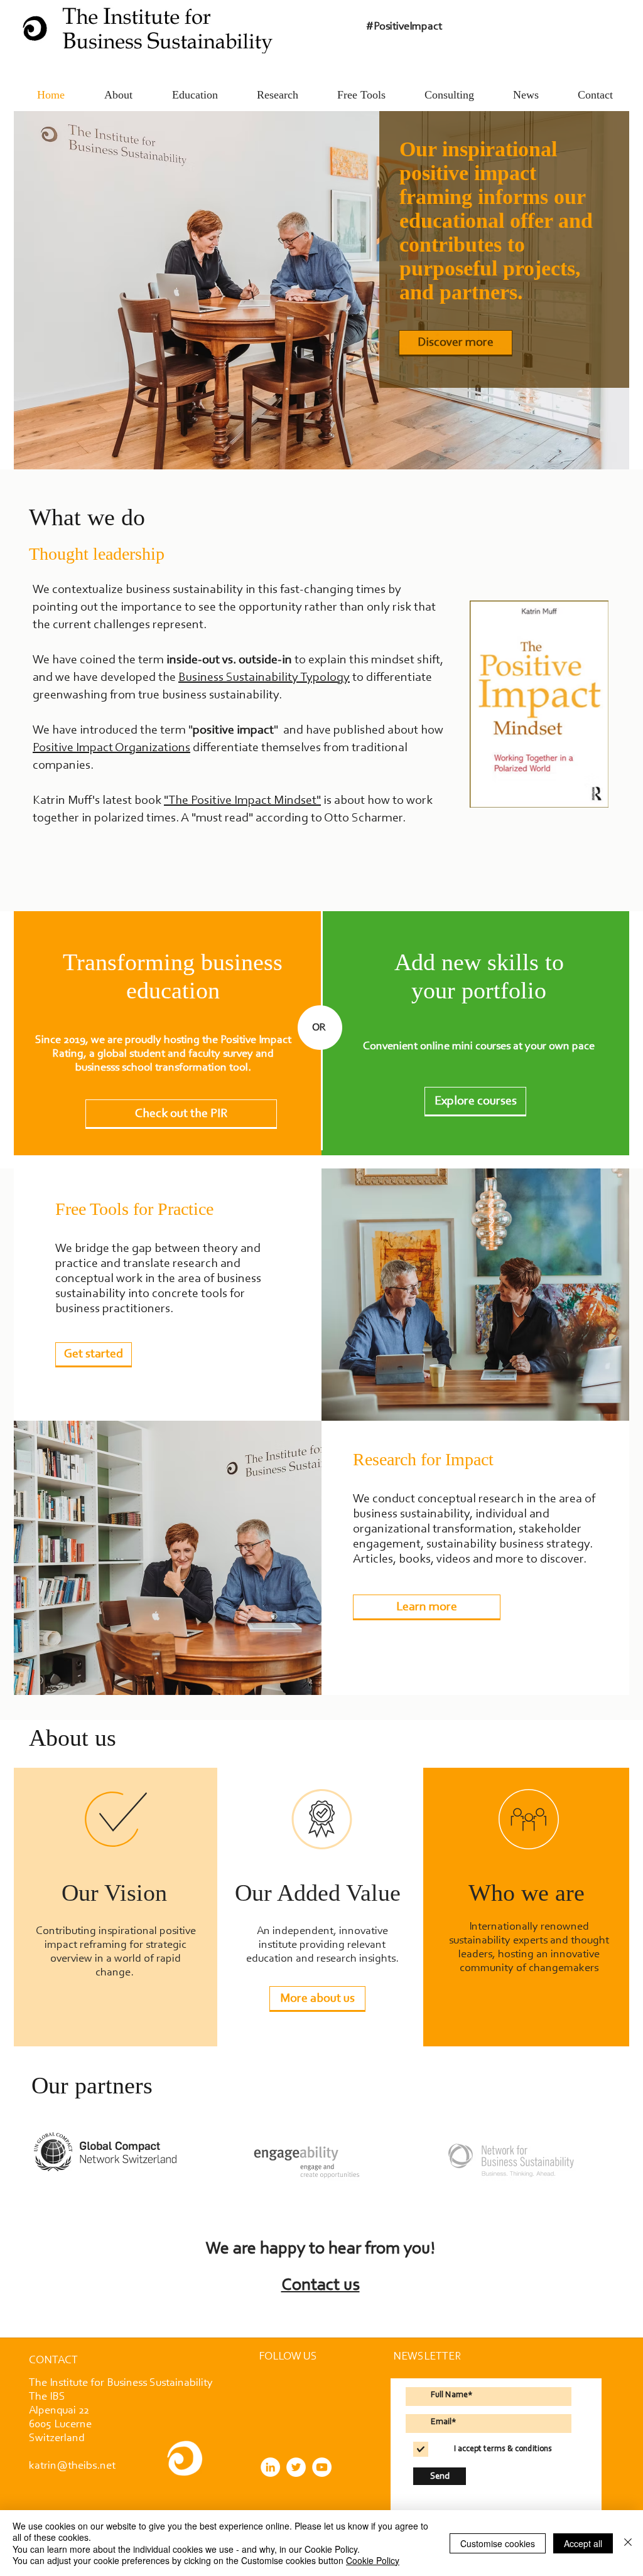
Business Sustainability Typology (264, 678)
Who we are (527, 1893)
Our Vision (114, 1893)
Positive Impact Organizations (111, 748)
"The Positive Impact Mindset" (242, 801)
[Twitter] (296, 2467)
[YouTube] (322, 2467)
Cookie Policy (373, 2560)
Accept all (583, 2543)
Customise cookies (498, 2543)
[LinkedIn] (270, 2467)
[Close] (628, 2543)
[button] (53, 2361)
